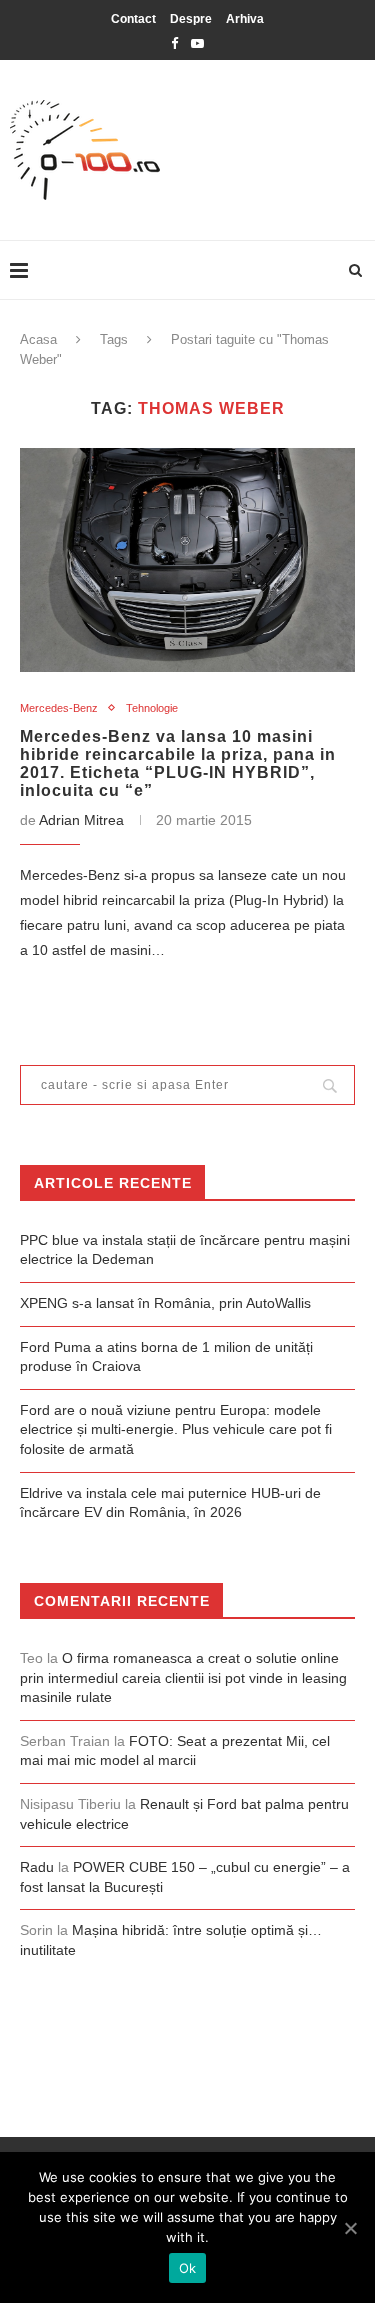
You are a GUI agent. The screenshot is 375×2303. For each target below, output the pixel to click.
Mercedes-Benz (59, 708)
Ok (188, 2268)
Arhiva (245, 19)
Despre (191, 19)
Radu (37, 1867)
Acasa (38, 339)
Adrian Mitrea (81, 820)
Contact (133, 19)
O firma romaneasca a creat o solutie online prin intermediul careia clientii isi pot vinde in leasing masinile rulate (183, 1677)
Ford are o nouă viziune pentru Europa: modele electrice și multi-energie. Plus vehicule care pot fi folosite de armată (176, 1429)
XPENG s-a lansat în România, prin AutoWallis (165, 1303)
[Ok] (350, 2228)
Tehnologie (152, 708)
